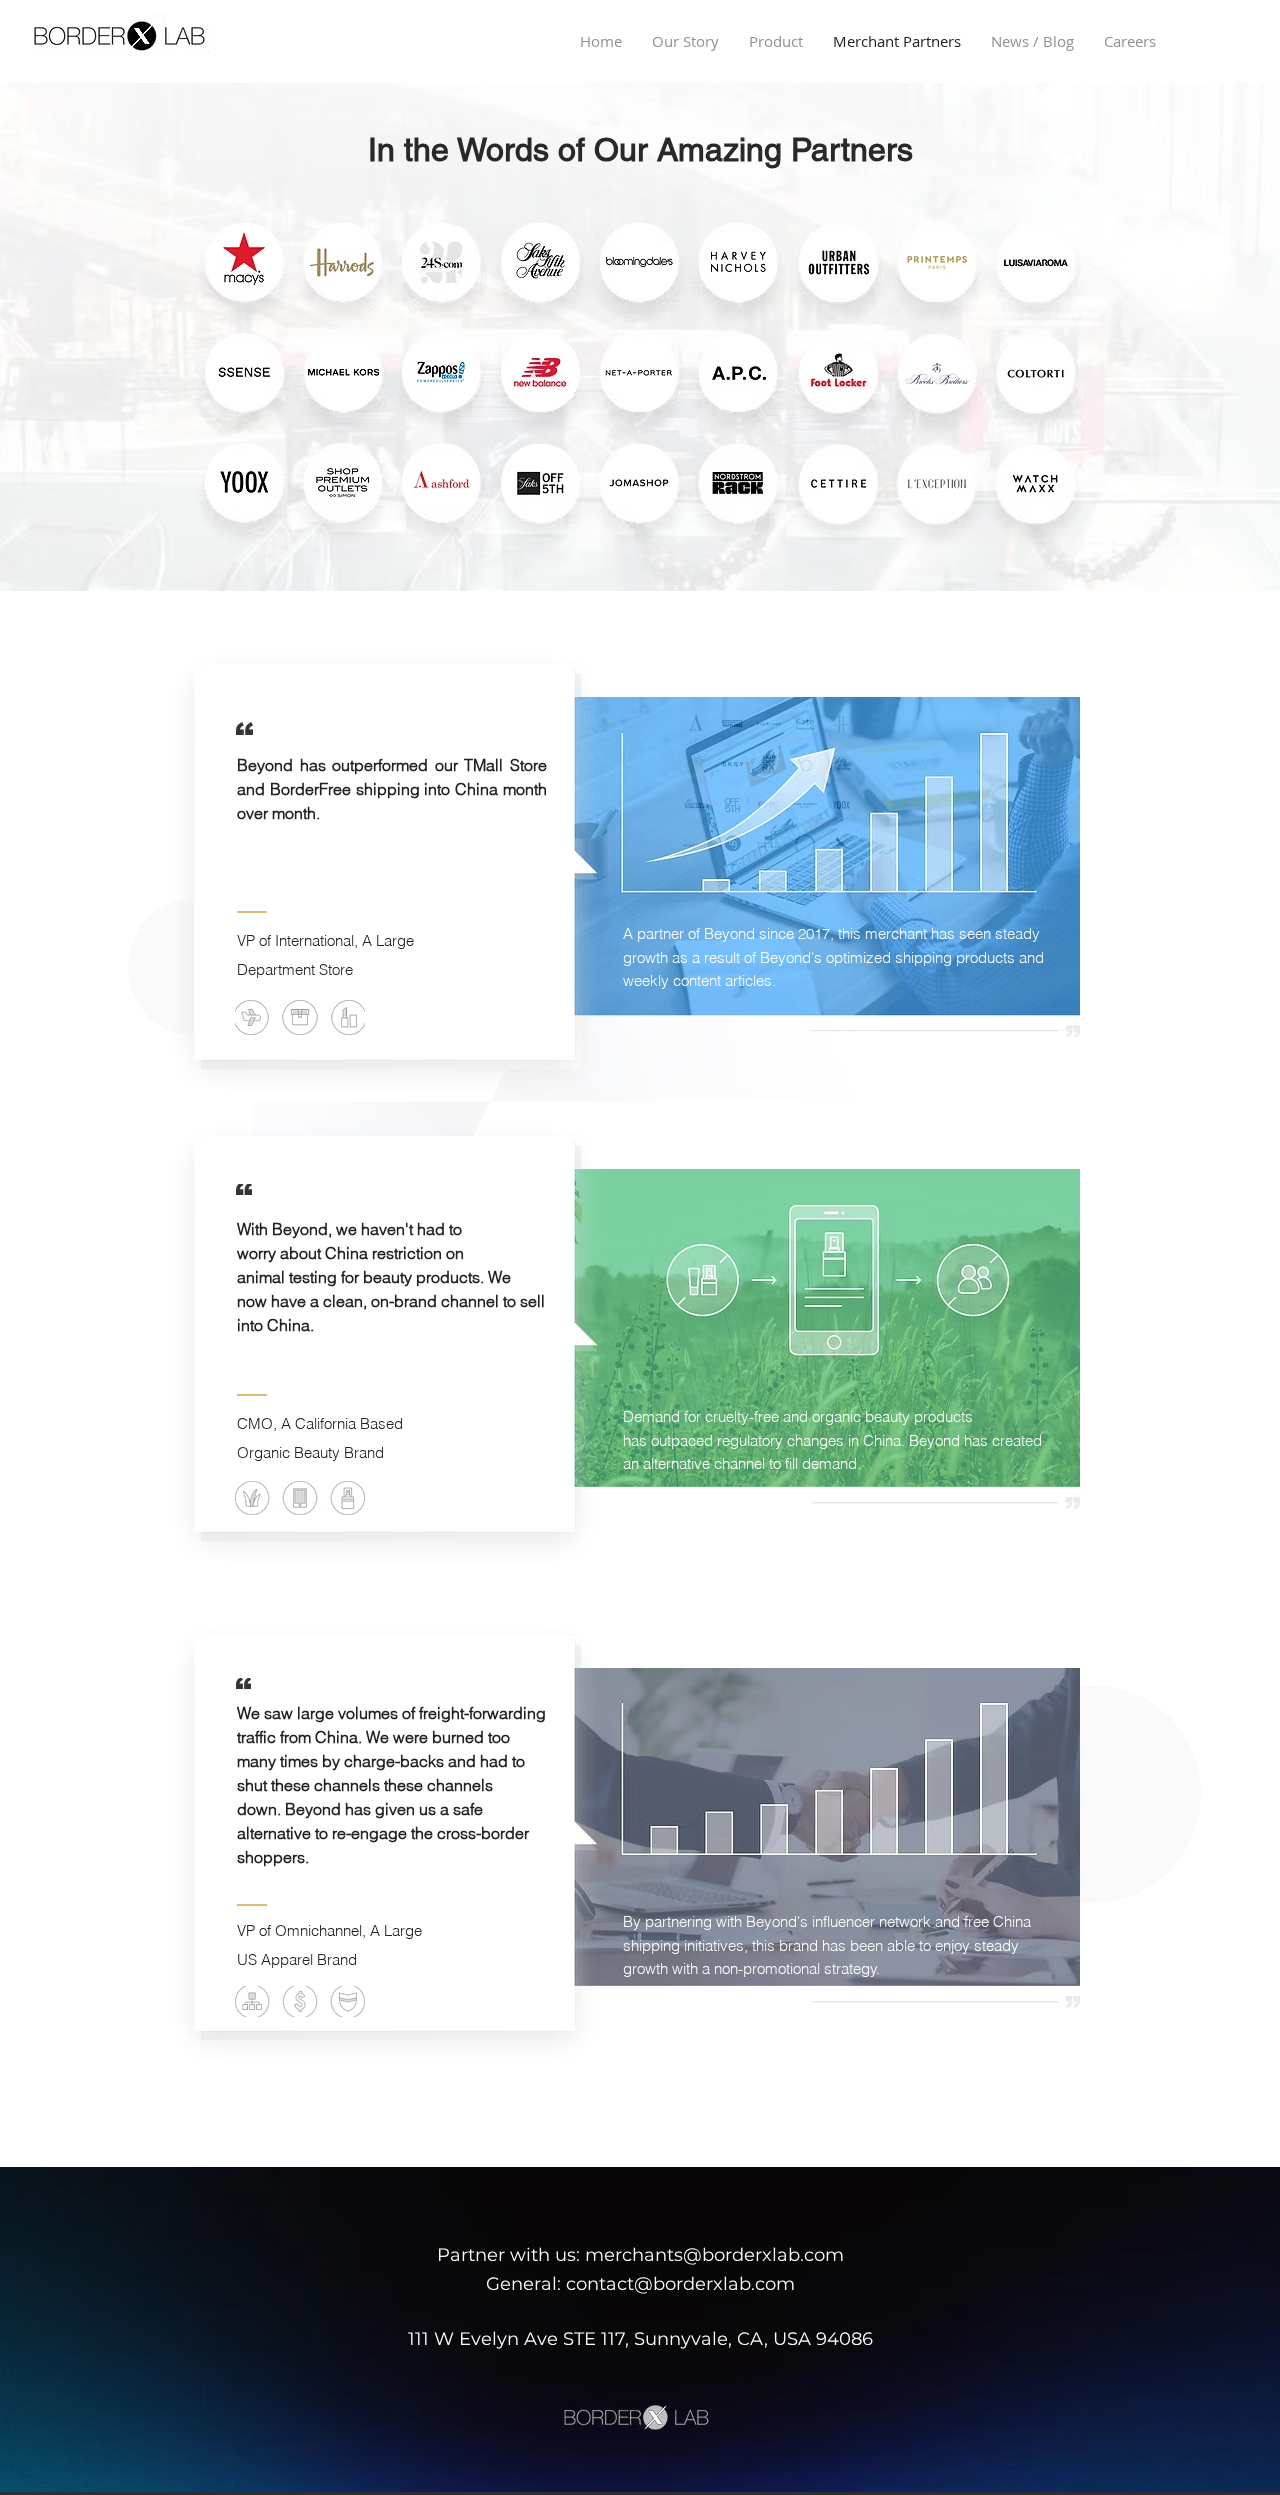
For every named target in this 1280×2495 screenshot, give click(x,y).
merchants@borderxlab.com (714, 2255)
